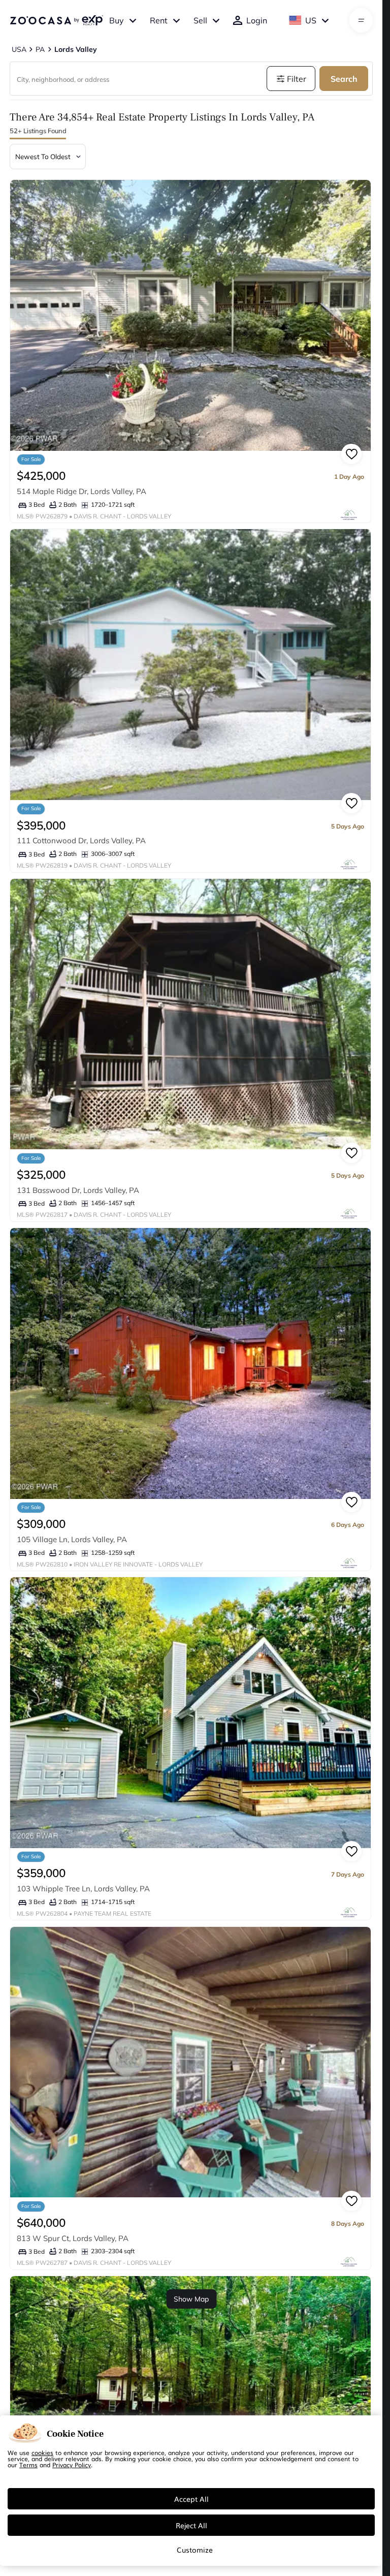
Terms (28, 2465)
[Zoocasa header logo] (56, 20)
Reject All (191, 2525)
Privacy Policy (72, 2465)
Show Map (191, 2299)
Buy (117, 20)
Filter (297, 79)
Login (257, 20)
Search (344, 79)
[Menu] (361, 20)
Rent (159, 20)
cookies (42, 2452)
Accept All (191, 2499)
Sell (200, 20)
